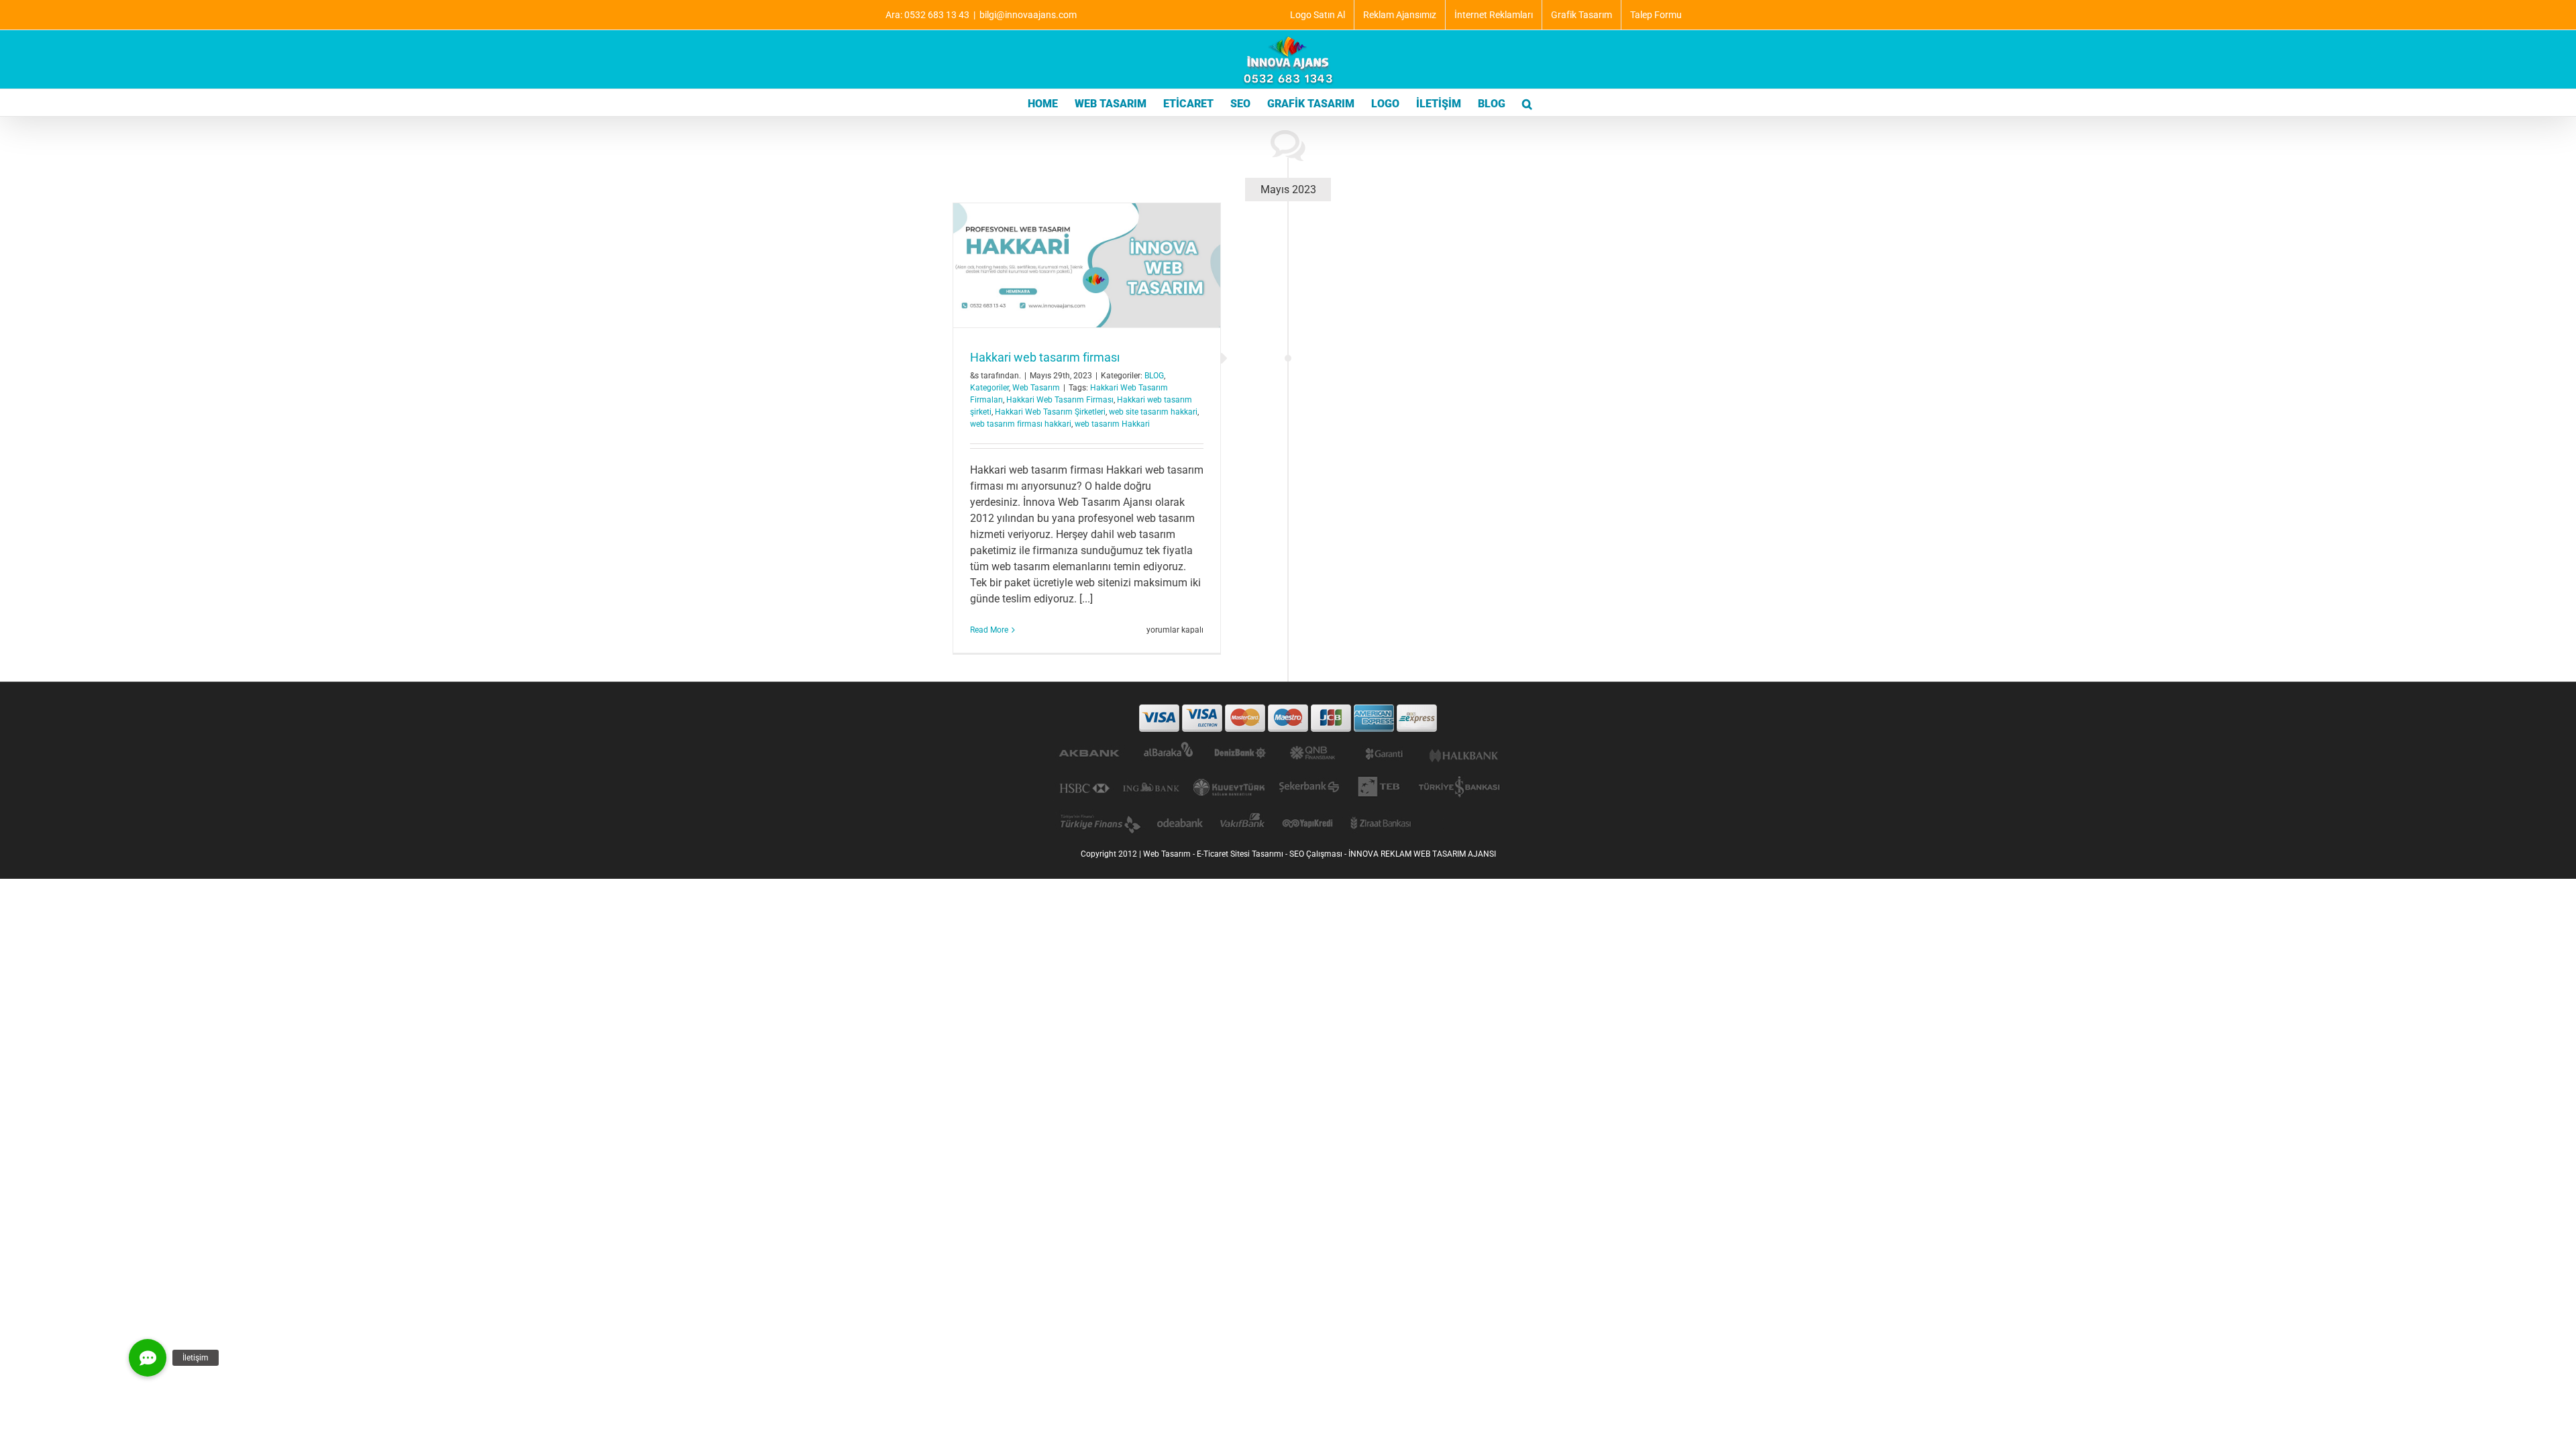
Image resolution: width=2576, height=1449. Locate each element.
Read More (989, 630)
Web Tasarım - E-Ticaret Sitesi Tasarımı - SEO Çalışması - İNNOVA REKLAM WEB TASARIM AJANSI (1320, 854)
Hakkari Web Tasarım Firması (1060, 400)
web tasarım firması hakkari (1021, 424)
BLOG (1154, 376)
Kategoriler (989, 388)
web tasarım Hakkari (1112, 424)
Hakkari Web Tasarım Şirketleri (1050, 412)
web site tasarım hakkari (1153, 412)
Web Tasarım (1036, 388)
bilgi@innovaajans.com (1028, 15)
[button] (1527, 103)
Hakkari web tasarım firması (1045, 357)
